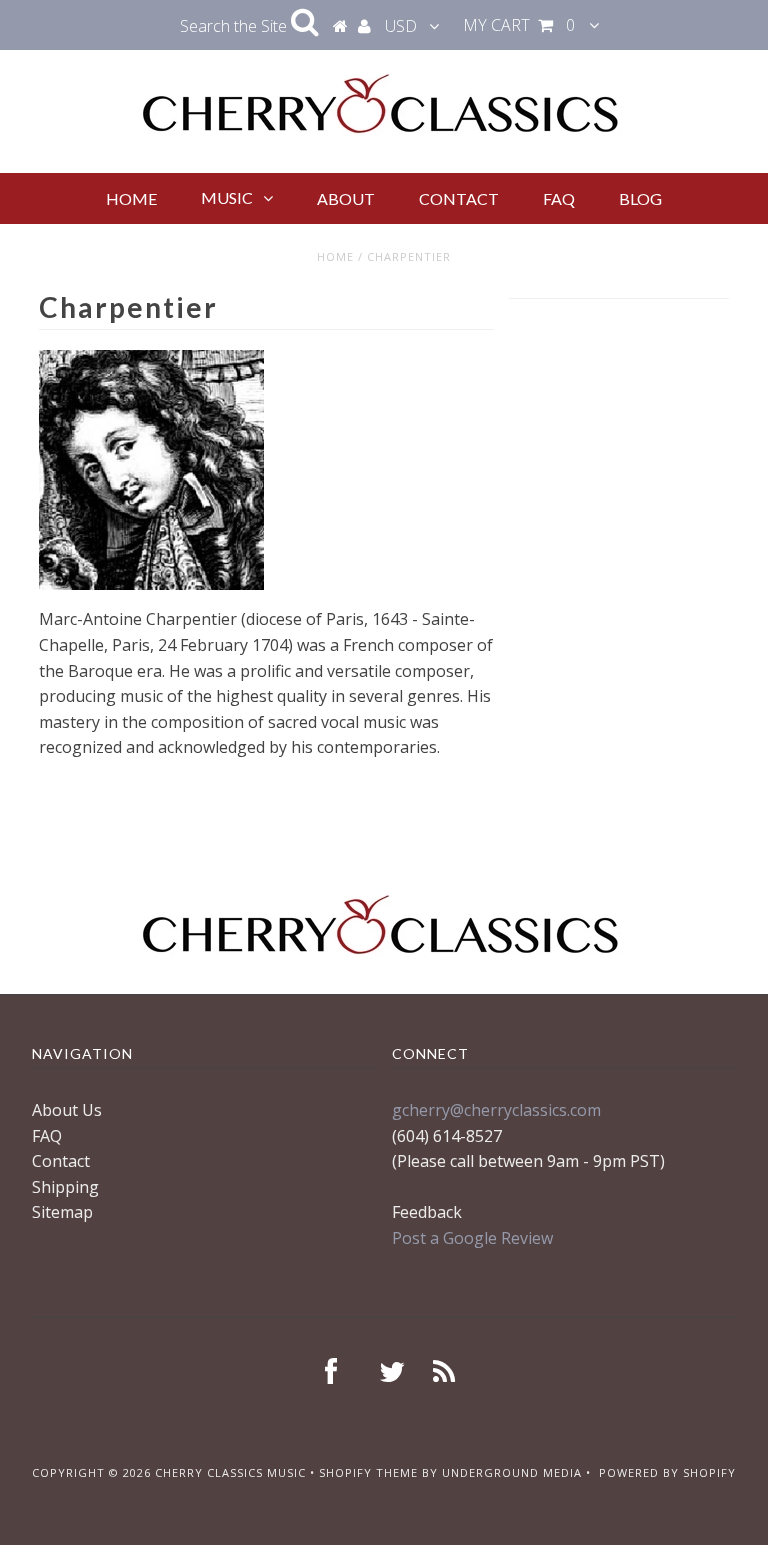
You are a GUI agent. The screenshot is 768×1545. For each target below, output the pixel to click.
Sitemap (62, 1212)
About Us (67, 1110)
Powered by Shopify (667, 1472)
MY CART (519, 25)
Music (227, 197)
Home (131, 198)
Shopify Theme (368, 1472)
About (346, 198)
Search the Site (235, 26)
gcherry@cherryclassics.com (496, 1110)
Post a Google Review (472, 1238)
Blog (640, 198)
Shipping (65, 1187)
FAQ (559, 198)
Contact (459, 198)
